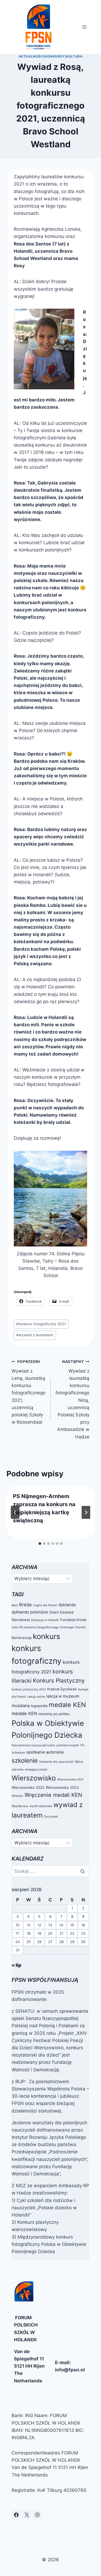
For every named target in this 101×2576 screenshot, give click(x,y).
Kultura (74, 56)
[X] (27, 2515)
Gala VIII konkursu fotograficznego (35, 1627)
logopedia (39, 1706)
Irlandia (81, 1627)
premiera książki (68, 1745)
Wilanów (17, 1796)
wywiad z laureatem (35, 1335)
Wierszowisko (34, 1778)
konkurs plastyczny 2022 (29, 1689)
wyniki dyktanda (41, 1806)
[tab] (40, 1544)
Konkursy (55, 56)
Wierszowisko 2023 (62, 1787)
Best (15, 1605)
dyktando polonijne (30, 1612)
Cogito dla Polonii (45, 1605)
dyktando (67, 1605)
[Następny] (86, 1512)
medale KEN (67, 1705)
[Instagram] (37, 2515)
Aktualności (31, 56)
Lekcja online (36, 1697)
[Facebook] (16, 2515)
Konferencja (22, 1638)
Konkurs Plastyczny (59, 1681)
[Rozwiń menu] (84, 27)
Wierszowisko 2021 (70, 1779)
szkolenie (25, 1760)
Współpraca (20, 1806)
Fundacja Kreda (73, 1620)
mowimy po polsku (54, 1714)
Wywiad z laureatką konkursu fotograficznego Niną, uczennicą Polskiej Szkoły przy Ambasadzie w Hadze (72, 1399)
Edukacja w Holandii (45, 1620)
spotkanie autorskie (45, 1752)
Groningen (67, 1627)
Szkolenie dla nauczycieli (56, 1762)
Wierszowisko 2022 (28, 1787)
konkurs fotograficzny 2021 (41, 1324)
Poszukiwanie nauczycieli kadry (33, 1745)
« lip (16, 1965)
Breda (25, 1605)
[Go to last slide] (15, 1512)
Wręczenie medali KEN (53, 1795)
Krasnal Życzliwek (62, 1689)
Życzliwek (51, 1817)
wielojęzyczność (36, 1770)
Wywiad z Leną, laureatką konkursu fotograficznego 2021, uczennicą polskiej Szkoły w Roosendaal (29, 1392)
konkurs (46, 1636)
